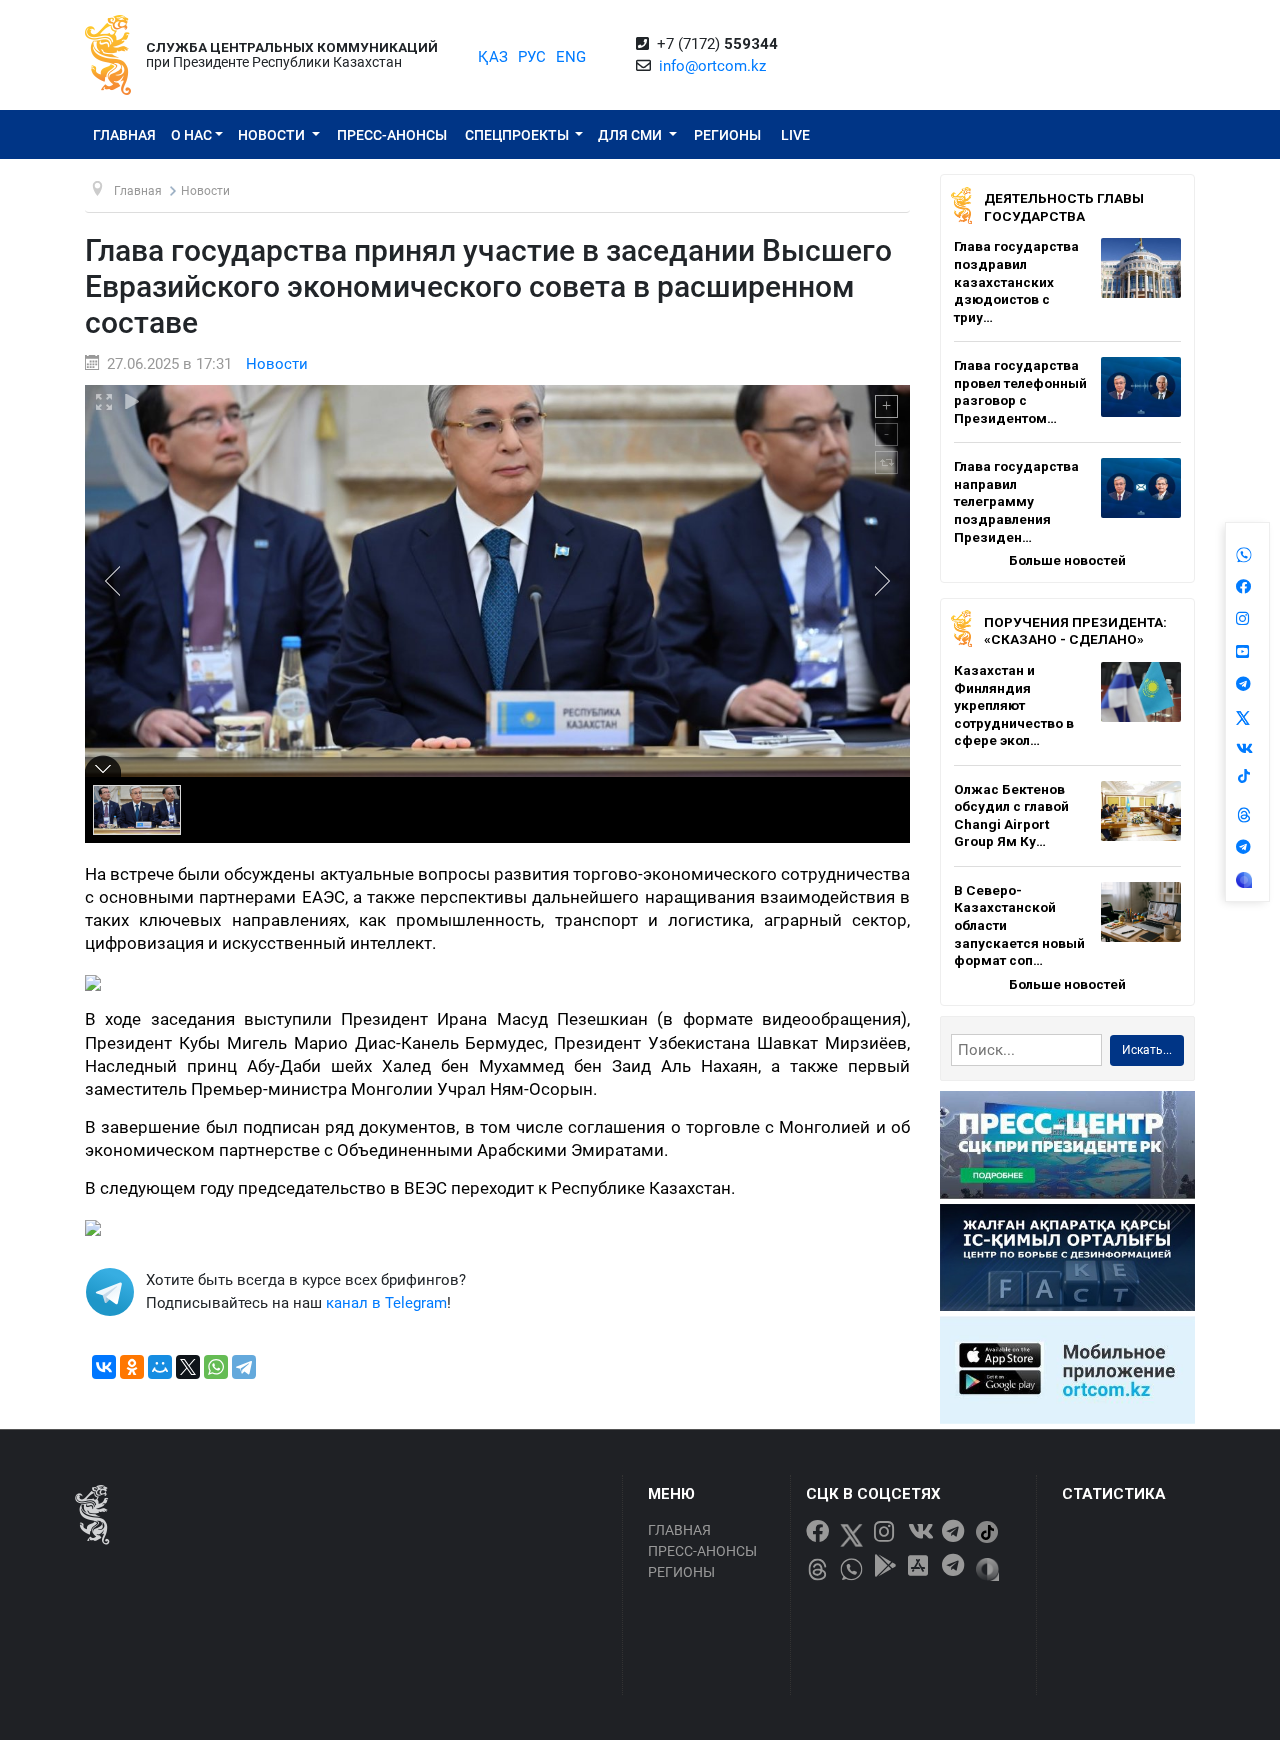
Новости (273, 135)
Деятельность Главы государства (1064, 207)
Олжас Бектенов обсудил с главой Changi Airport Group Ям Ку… (1011, 815)
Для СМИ (631, 135)
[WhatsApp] (216, 1367)
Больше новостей (1067, 560)
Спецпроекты (518, 135)
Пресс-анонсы (392, 135)
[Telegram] (244, 1367)
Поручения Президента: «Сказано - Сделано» (1075, 631)
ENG (571, 57)
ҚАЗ (493, 57)
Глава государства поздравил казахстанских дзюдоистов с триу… (1016, 281)
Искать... (1147, 1050)
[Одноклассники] (132, 1367)
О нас (191, 135)
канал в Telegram (386, 1303)
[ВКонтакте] (104, 1367)
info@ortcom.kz (712, 66)
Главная (124, 135)
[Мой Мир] (160, 1367)
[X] (188, 1367)
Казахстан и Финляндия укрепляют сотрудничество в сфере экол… (1014, 705)
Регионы (727, 135)
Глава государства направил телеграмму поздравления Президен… (1016, 501)
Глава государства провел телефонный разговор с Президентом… (1020, 391)
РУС (532, 57)
